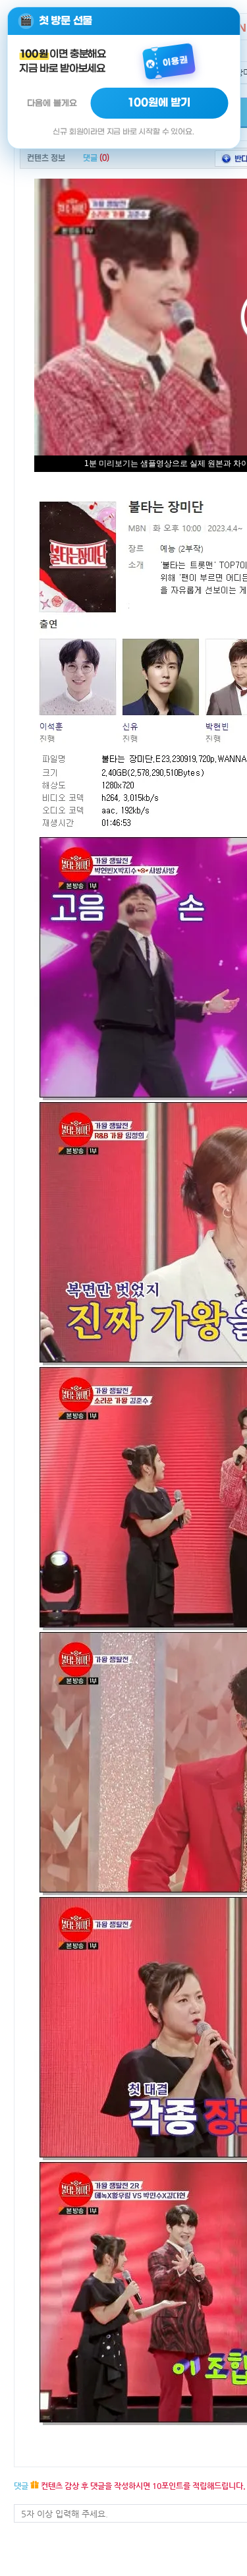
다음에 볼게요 (52, 103)
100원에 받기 (159, 103)
